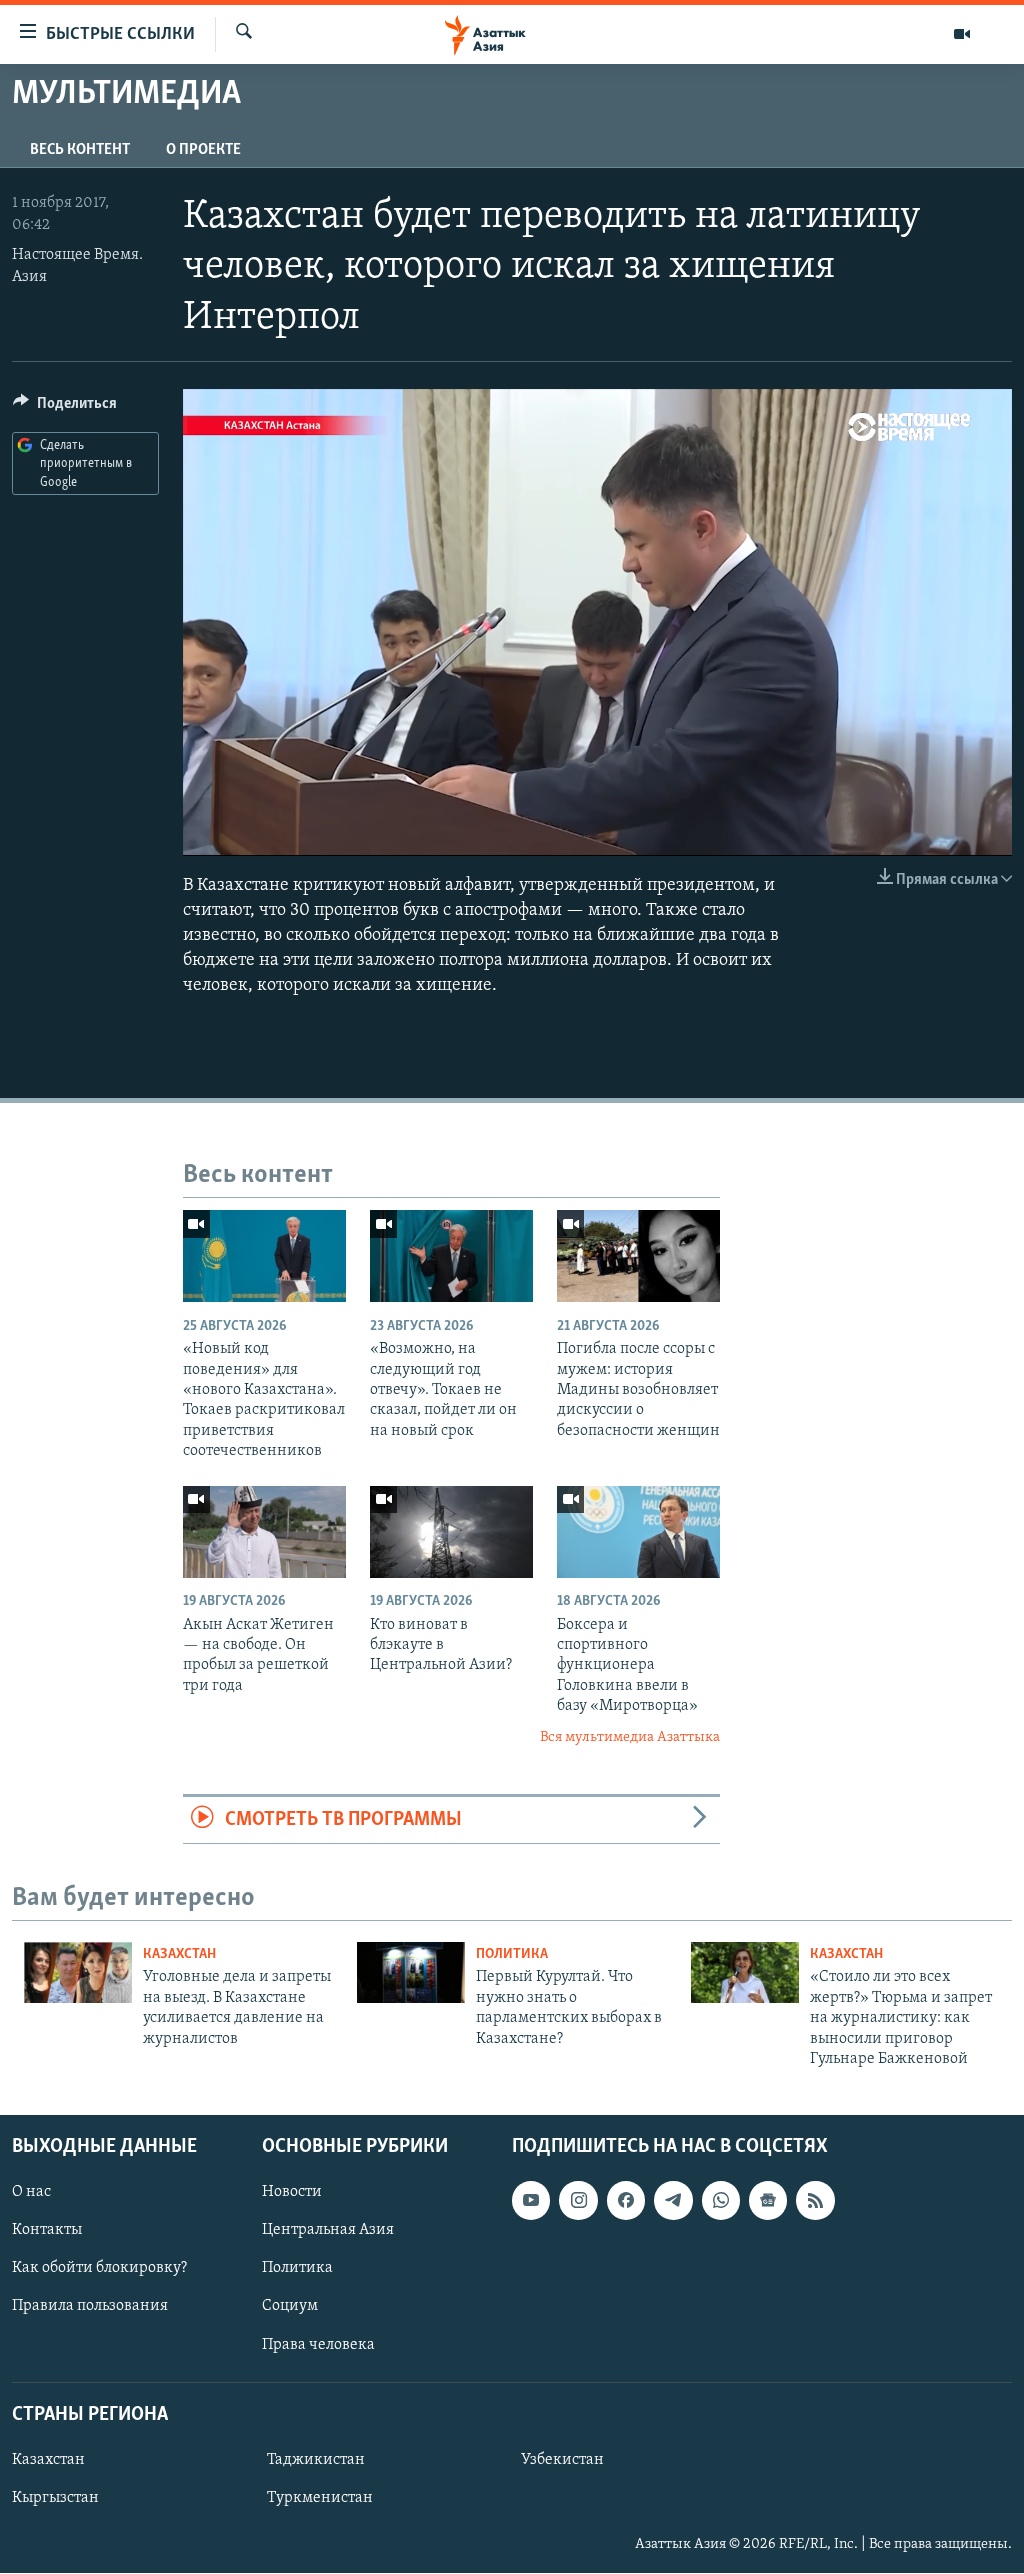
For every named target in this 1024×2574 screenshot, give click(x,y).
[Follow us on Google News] (768, 2201)
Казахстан (179, 1954)
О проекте (203, 150)
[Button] (65, 408)
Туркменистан (320, 2498)
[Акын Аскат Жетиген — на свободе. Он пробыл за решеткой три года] (264, 1532)
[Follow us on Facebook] (626, 2201)
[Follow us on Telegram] (673, 2201)
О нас (31, 2193)
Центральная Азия (328, 2231)
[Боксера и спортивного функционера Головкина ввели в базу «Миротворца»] (638, 1532)
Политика (512, 1954)
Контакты (47, 2231)
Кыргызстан (55, 2498)
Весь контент (80, 150)
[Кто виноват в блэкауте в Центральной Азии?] (451, 1532)
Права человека (318, 2345)
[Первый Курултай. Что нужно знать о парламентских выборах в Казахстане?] (411, 1972)
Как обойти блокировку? (99, 2269)
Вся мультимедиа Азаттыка (630, 1737)
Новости (292, 2193)
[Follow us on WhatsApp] (721, 2201)
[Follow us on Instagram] (578, 2201)
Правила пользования (90, 2307)
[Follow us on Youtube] (531, 2201)
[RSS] (815, 2201)
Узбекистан (562, 2460)
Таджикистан (316, 2460)
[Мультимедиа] (962, 34)
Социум (290, 2307)
